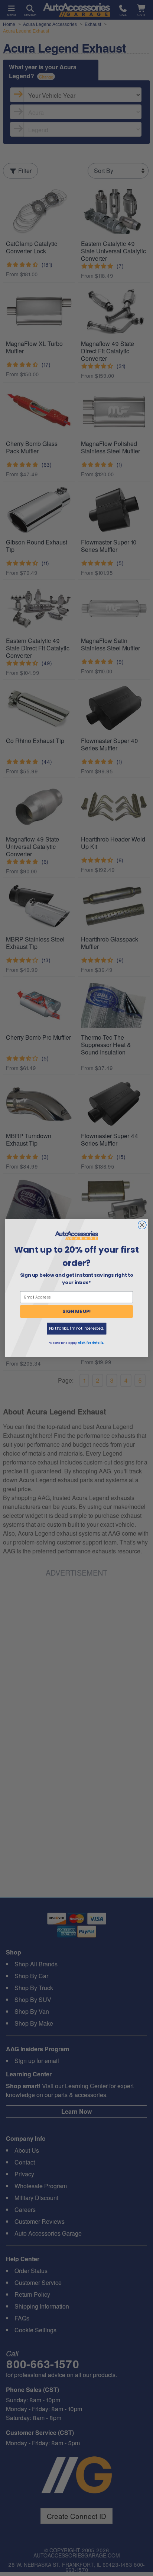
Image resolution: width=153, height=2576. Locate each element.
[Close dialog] (142, 1225)
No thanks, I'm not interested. (76, 1329)
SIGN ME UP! (77, 1312)
